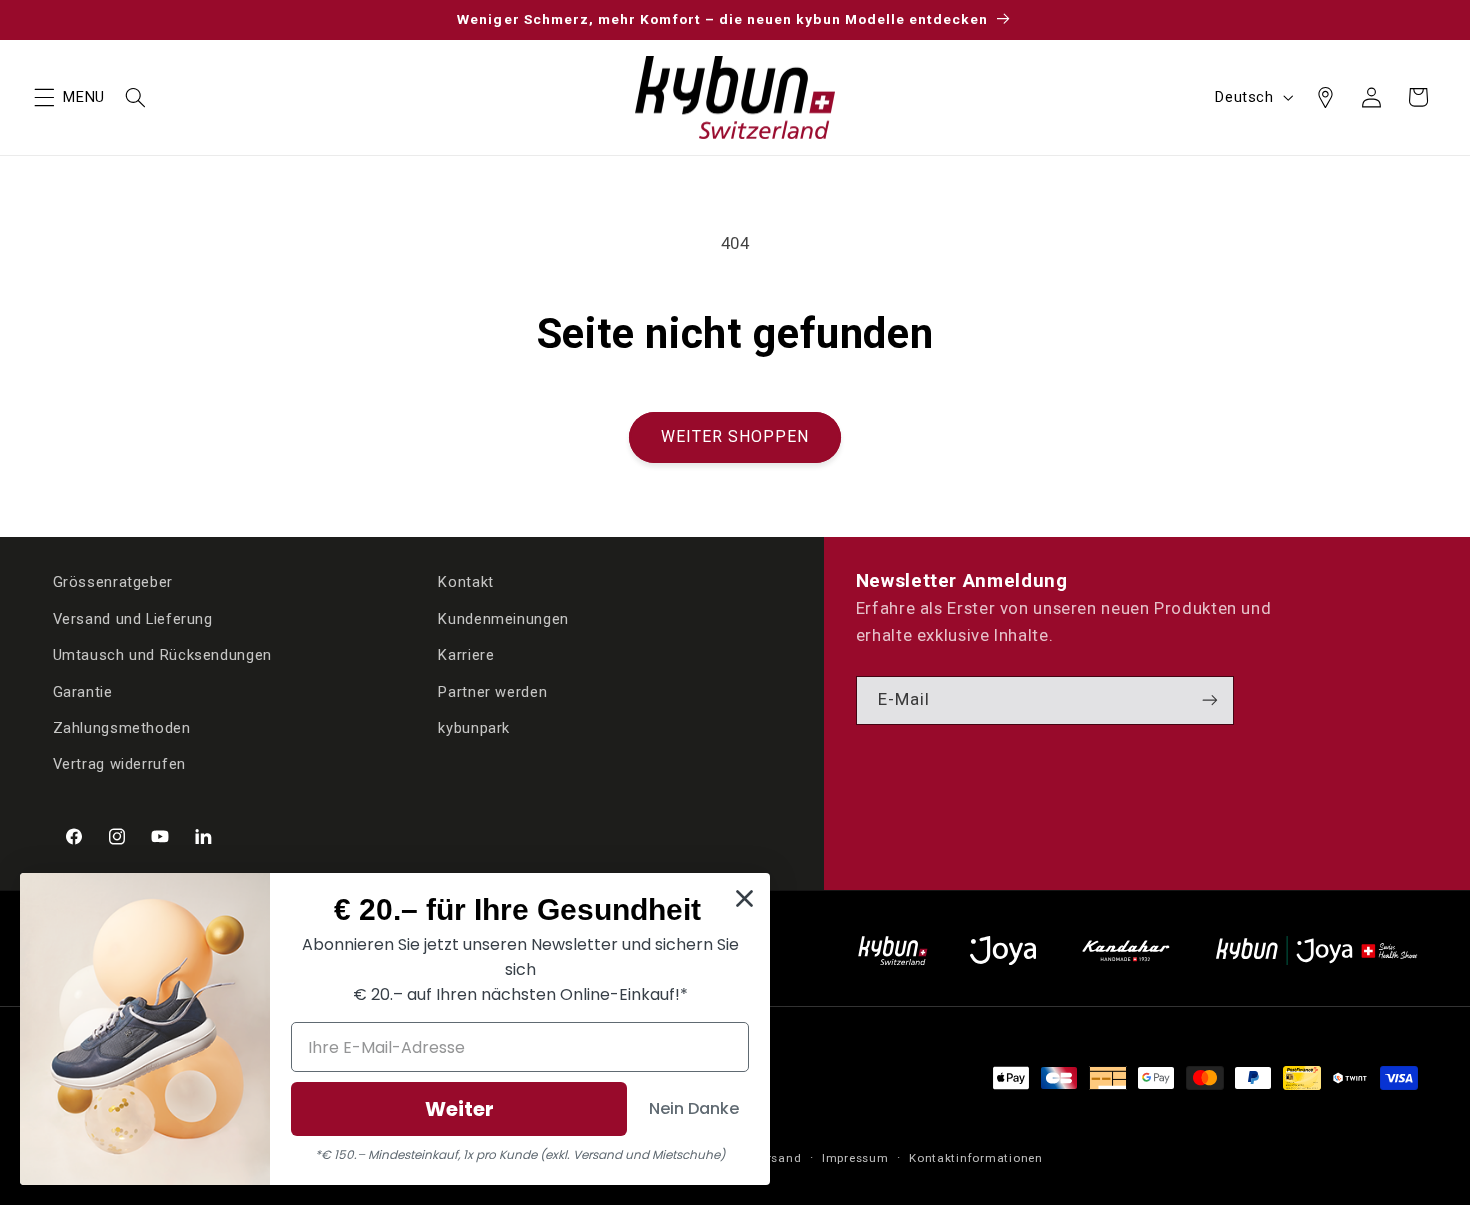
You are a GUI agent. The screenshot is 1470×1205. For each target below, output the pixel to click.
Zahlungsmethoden (122, 728)
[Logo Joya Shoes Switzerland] (1003, 950)
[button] (44, 97)
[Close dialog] (744, 898)
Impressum (855, 1158)
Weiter (459, 1109)
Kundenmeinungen (503, 619)
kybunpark (474, 728)
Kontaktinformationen (976, 1158)
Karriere (466, 655)
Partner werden (492, 692)
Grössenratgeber (113, 582)
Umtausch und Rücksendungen (162, 655)
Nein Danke (694, 1108)
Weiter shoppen (735, 436)
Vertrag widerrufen (119, 764)
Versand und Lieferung (133, 619)
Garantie (83, 692)
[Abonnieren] (1210, 700)
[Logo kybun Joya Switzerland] (1316, 950)
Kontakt (465, 582)
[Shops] (1325, 97)
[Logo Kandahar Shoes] (1126, 950)
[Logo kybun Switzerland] (893, 950)
